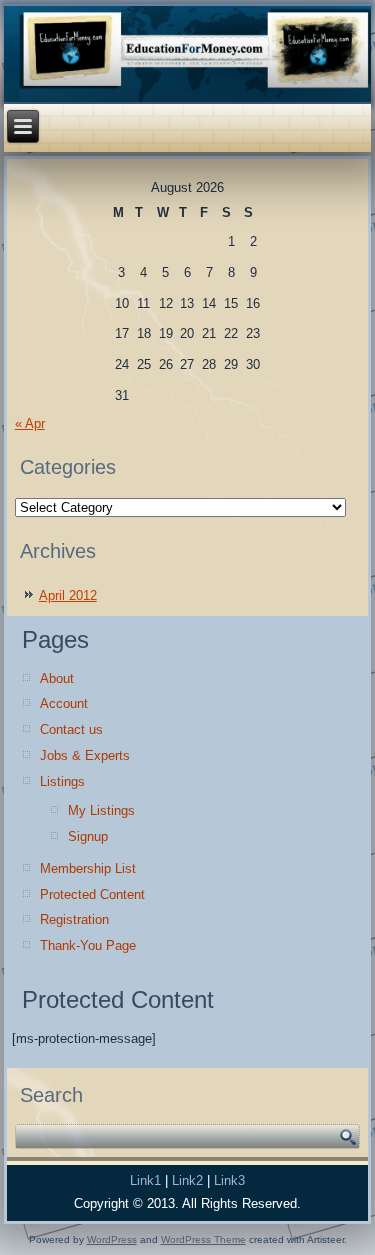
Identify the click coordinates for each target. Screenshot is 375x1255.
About (57, 678)
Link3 (229, 1180)
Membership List (88, 868)
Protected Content (92, 894)
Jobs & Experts (85, 755)
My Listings (101, 810)
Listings (62, 781)
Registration (74, 919)
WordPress (112, 1239)
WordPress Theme (203, 1239)
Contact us (71, 729)
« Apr (30, 423)
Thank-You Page (88, 945)
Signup (88, 836)
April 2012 (68, 595)
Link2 (187, 1180)
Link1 (145, 1180)
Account (64, 703)
